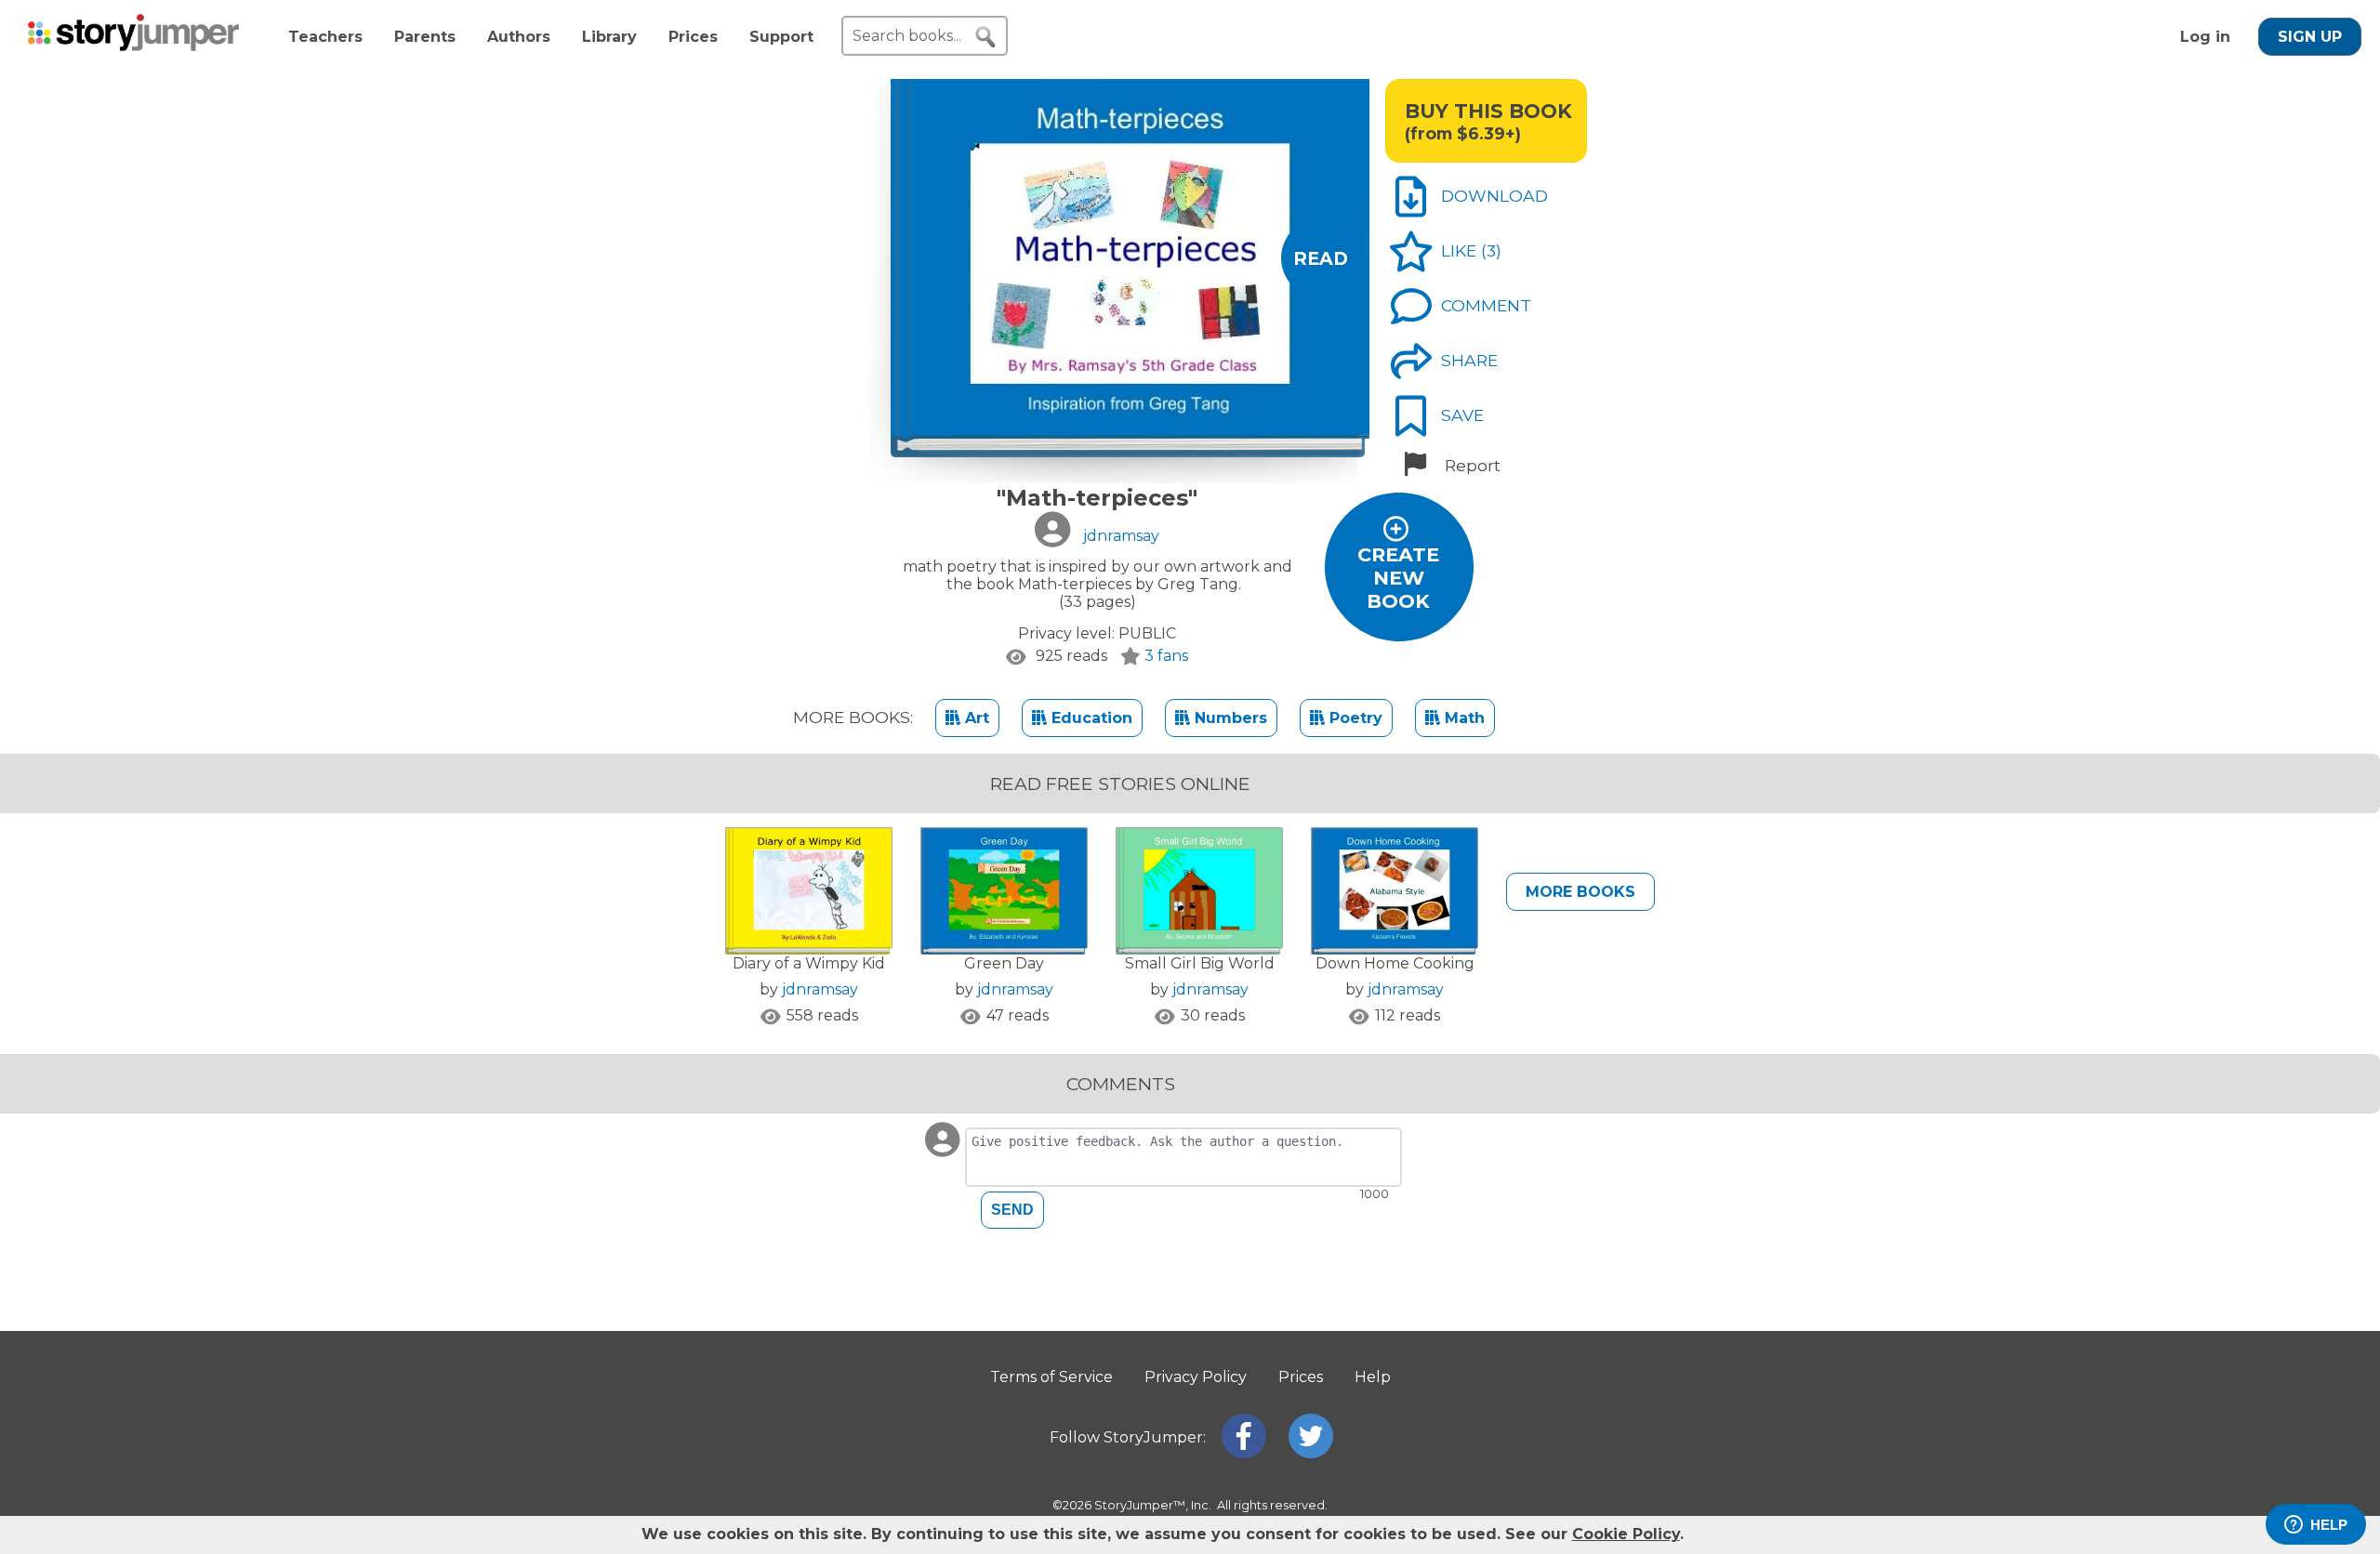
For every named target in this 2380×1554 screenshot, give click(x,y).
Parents (425, 37)
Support (781, 37)
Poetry (1354, 718)
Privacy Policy (1196, 1377)
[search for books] (985, 37)
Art (975, 718)
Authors (519, 37)
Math (1462, 718)
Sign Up (2310, 37)
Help (1373, 1377)
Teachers (325, 37)
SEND (1012, 1210)
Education (1090, 718)
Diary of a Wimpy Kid (809, 963)
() (1491, 250)
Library (609, 37)
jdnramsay (820, 989)
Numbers (1229, 718)
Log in (2205, 37)
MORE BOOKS (1580, 892)
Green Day (1004, 963)
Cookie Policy (1626, 1534)
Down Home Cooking (1395, 963)
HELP (2329, 1525)
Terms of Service (1051, 1377)
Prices (693, 37)
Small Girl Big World (1200, 963)
